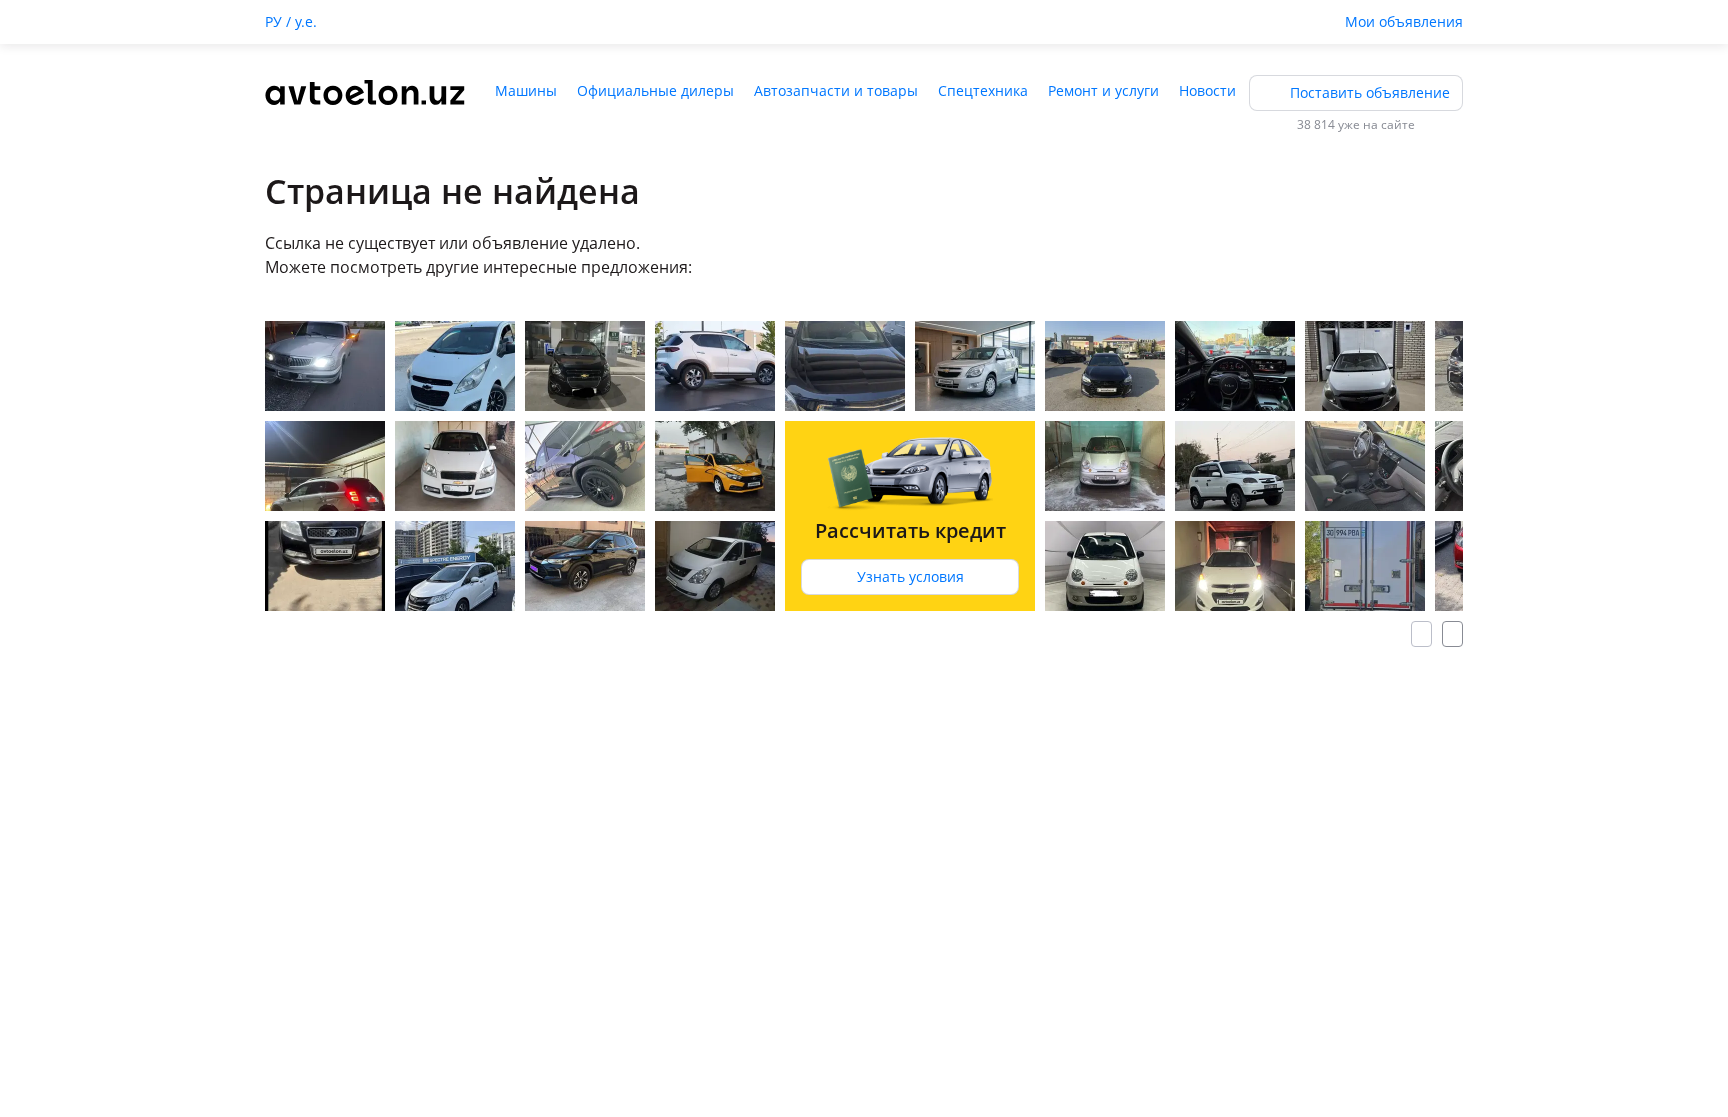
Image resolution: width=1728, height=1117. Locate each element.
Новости (1207, 90)
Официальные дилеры (655, 90)
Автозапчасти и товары (836, 90)
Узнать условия (910, 576)
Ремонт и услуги (1103, 90)
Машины (526, 90)
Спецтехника (983, 90)
